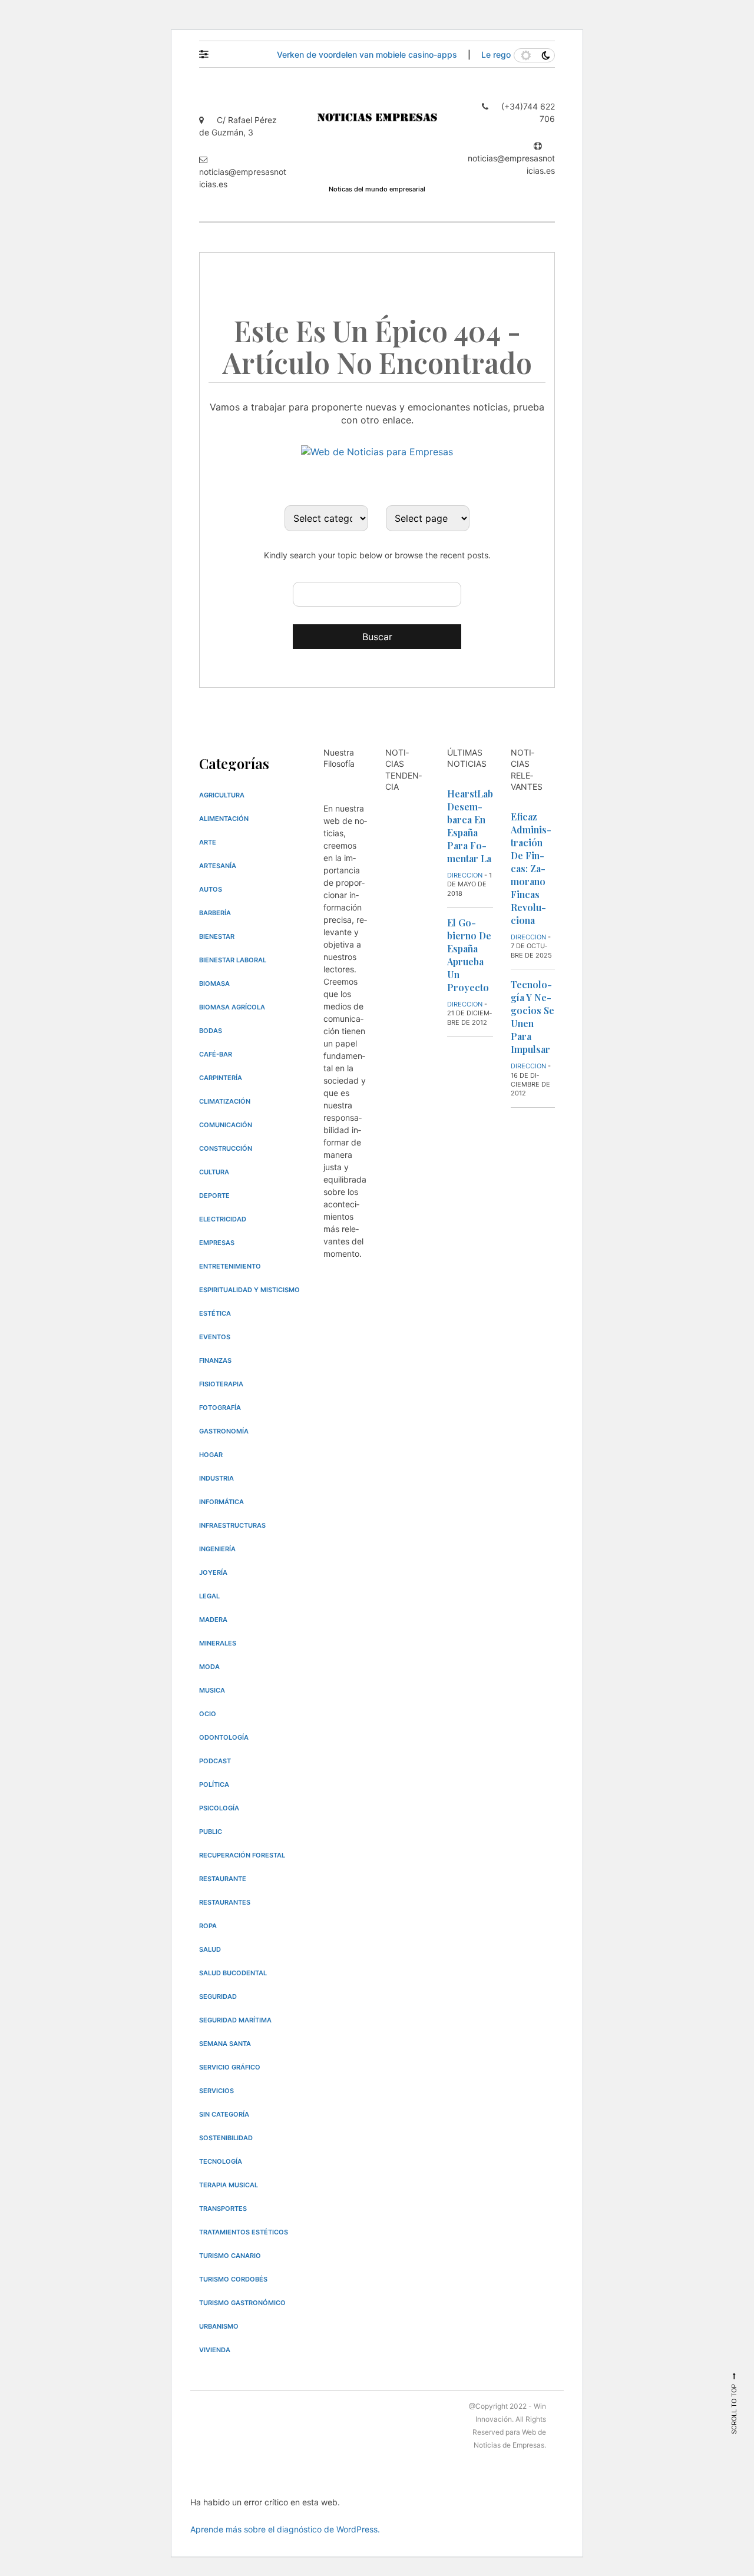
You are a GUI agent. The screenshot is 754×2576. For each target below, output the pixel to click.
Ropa (208, 1926)
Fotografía (220, 1408)
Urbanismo (219, 2326)
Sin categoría (224, 2114)
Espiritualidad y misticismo (249, 1290)
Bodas (211, 1031)
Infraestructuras (232, 1525)
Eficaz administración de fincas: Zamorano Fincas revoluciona (531, 868)
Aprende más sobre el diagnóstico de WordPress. (285, 2529)
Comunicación (226, 1125)
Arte (208, 842)
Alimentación (224, 819)
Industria (216, 1478)
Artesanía (218, 866)
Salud (210, 1949)
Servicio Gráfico (230, 2067)
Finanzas (215, 1360)
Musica (212, 1690)
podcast (215, 1761)
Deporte (214, 1196)
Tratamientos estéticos (244, 2232)
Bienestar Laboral (233, 960)
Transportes (223, 2209)
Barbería (215, 913)
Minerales (218, 1643)
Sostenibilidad (226, 2138)
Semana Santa (225, 2044)
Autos (211, 889)
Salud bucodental (233, 1973)
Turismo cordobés (233, 2279)
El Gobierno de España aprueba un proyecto (469, 955)
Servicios (216, 2091)
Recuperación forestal (242, 1855)
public (211, 1832)
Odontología (224, 1737)
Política (214, 1784)
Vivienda (215, 2350)
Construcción (226, 1148)
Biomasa (214, 984)
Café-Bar (216, 1054)
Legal (209, 1596)
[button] (209, 51)
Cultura (214, 1172)
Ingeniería (217, 1549)
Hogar (211, 1455)
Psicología (219, 1808)
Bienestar (217, 936)
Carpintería (221, 1078)
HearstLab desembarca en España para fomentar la (470, 826)
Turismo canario (230, 2256)
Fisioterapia (221, 1384)
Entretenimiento (230, 1266)
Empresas (217, 1243)
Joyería (213, 1572)
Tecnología (221, 2161)
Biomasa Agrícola (232, 1007)
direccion (465, 875)
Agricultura (222, 795)
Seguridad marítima (235, 2020)
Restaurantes (225, 1902)
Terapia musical (229, 2185)
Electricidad (223, 1219)
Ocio (208, 1714)
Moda (209, 1667)
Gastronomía (224, 1431)
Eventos (215, 1337)
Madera (213, 1620)
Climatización (225, 1101)
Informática (221, 1502)
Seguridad (218, 1996)
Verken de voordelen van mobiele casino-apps (368, 54)
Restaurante (223, 1879)
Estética (215, 1313)
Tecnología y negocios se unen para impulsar (533, 1017)
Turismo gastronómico (242, 2303)
